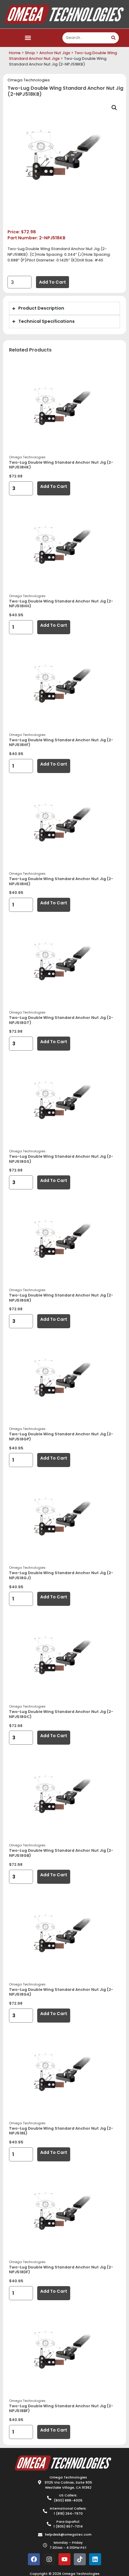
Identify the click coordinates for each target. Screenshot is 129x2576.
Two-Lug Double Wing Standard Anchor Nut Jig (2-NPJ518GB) (61, 1853)
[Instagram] (49, 2559)
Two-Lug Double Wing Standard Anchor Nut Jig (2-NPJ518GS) (61, 1159)
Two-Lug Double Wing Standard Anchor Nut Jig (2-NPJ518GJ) (61, 1575)
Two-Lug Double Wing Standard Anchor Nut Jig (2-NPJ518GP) (61, 1437)
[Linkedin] (95, 2559)
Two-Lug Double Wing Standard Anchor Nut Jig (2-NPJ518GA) (61, 1992)
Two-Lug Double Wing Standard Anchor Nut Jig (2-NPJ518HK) (61, 465)
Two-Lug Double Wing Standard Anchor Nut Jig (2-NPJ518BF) (61, 2408)
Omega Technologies (29, 80)
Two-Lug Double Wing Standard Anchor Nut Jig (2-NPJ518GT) (61, 1020)
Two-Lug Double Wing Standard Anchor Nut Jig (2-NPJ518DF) (61, 2270)
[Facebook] (34, 2559)
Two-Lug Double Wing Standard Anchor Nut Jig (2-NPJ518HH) (61, 604)
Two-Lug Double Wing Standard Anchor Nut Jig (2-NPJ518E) (61, 2131)
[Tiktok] (80, 2559)
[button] (28, 38)
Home (15, 53)
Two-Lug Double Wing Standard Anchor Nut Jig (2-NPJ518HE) (61, 881)
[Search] (113, 38)
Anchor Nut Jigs (55, 53)
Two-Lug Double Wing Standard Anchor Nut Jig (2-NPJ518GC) (61, 1714)
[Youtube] (64, 2559)
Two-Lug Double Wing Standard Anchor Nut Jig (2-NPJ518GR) (61, 1298)
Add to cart (52, 282)
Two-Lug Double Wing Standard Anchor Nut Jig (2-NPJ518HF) (61, 742)
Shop (30, 53)
